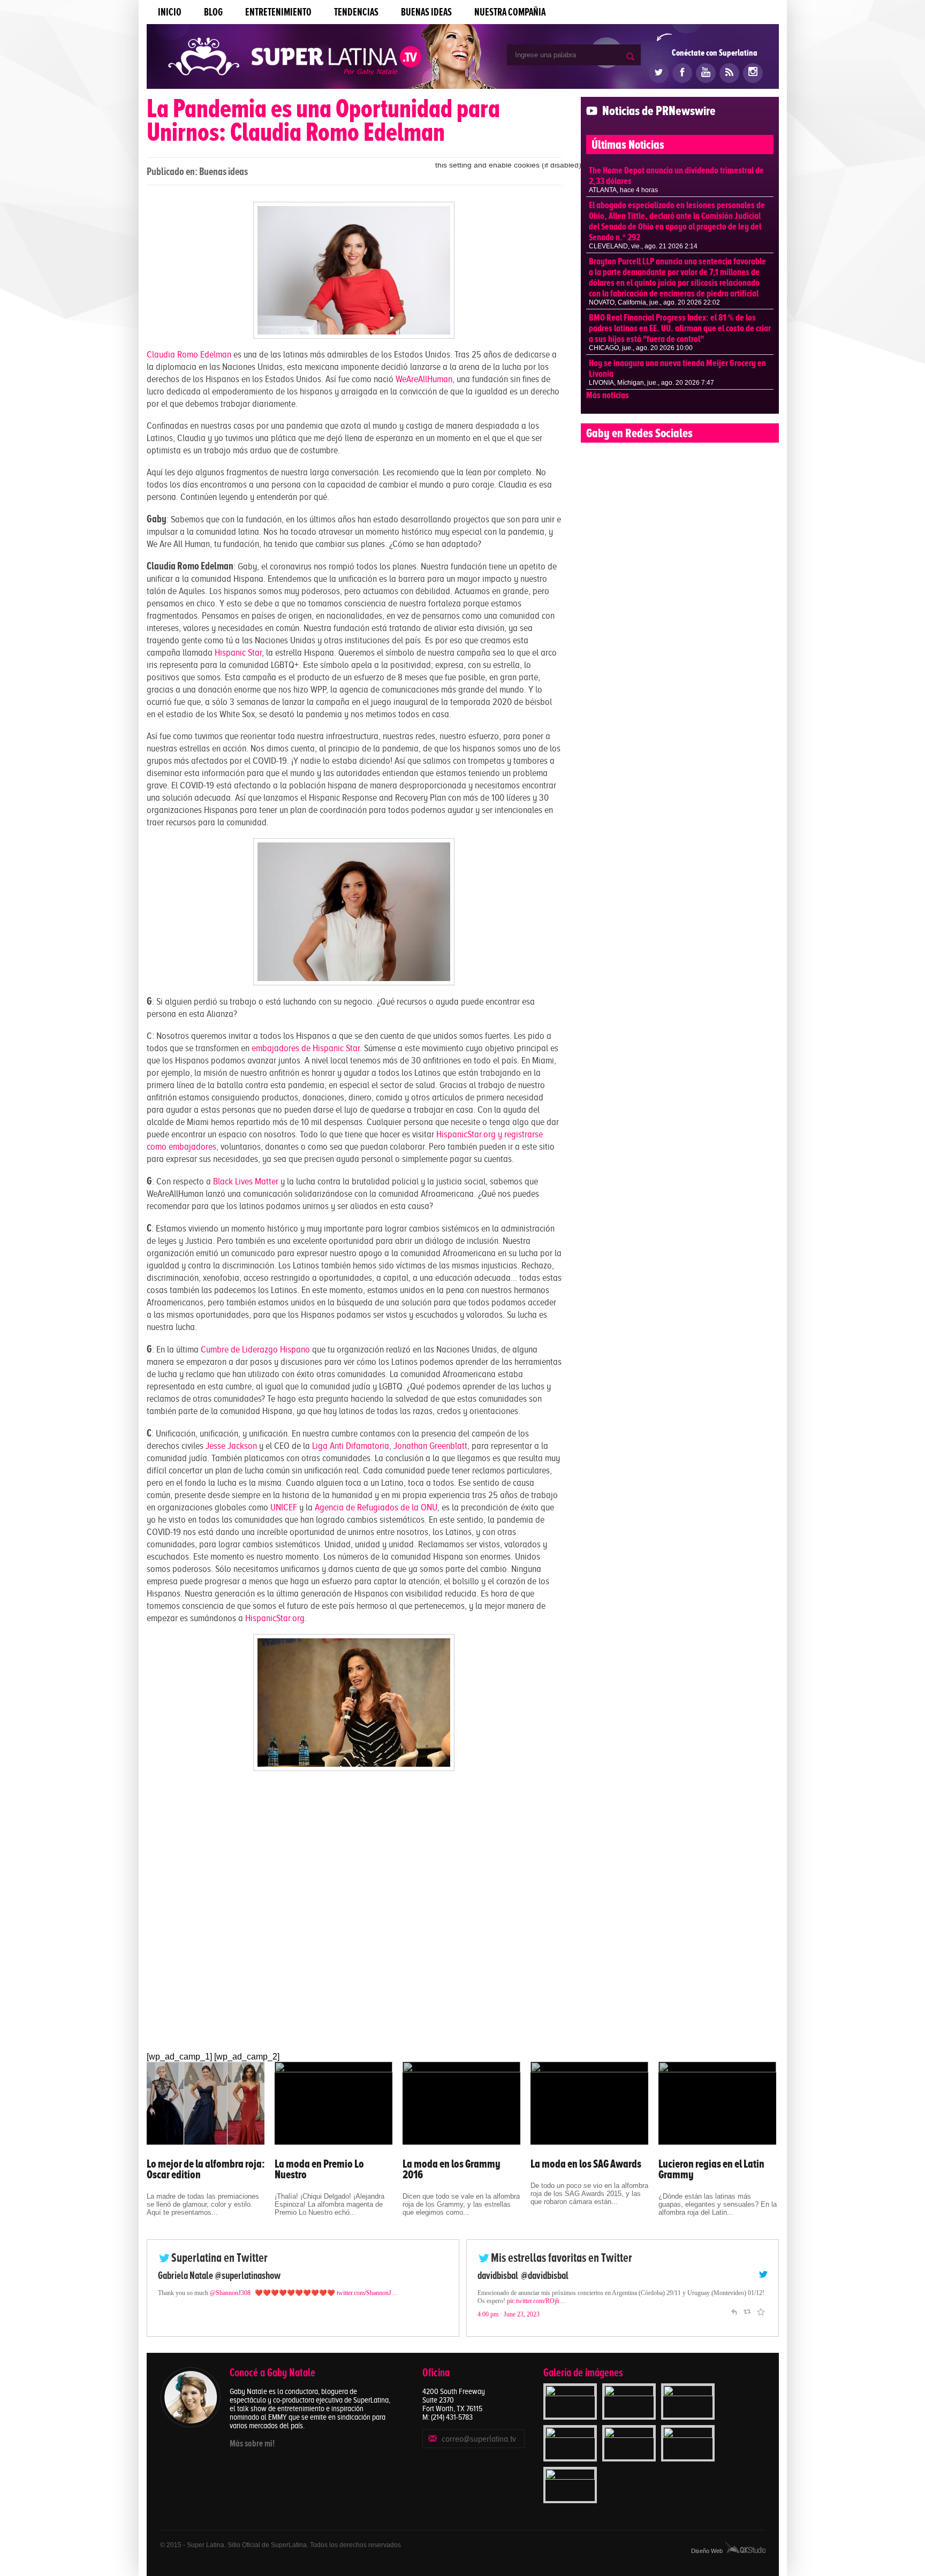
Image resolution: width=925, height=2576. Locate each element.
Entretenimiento (278, 12)
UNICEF (284, 1507)
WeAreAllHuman (424, 379)
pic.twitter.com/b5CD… (508, 2309)
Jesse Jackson (231, 1446)
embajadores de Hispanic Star (306, 1048)
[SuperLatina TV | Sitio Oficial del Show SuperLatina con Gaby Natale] (295, 58)
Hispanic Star (238, 652)
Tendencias (356, 12)
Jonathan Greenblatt (430, 1446)
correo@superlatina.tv (479, 2439)
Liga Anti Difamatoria (351, 1446)
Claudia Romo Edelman (189, 354)
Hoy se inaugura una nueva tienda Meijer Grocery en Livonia (677, 368)
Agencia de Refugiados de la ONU (376, 1507)
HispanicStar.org (275, 1618)
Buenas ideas (426, 12)
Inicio (170, 12)
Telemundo (497, 2275)
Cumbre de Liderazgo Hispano (255, 1349)
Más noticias (608, 395)
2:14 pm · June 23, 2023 (509, 2322)
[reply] (734, 2319)
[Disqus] (354, 1913)
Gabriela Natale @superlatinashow (219, 2275)
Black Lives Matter (246, 1181)
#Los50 (697, 2301)
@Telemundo (542, 2275)
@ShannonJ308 (230, 2293)
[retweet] (747, 2319)
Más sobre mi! (252, 2443)
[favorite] (761, 2319)
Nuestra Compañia (510, 12)
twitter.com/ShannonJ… (367, 2293)
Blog (213, 12)
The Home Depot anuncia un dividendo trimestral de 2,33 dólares (676, 176)
